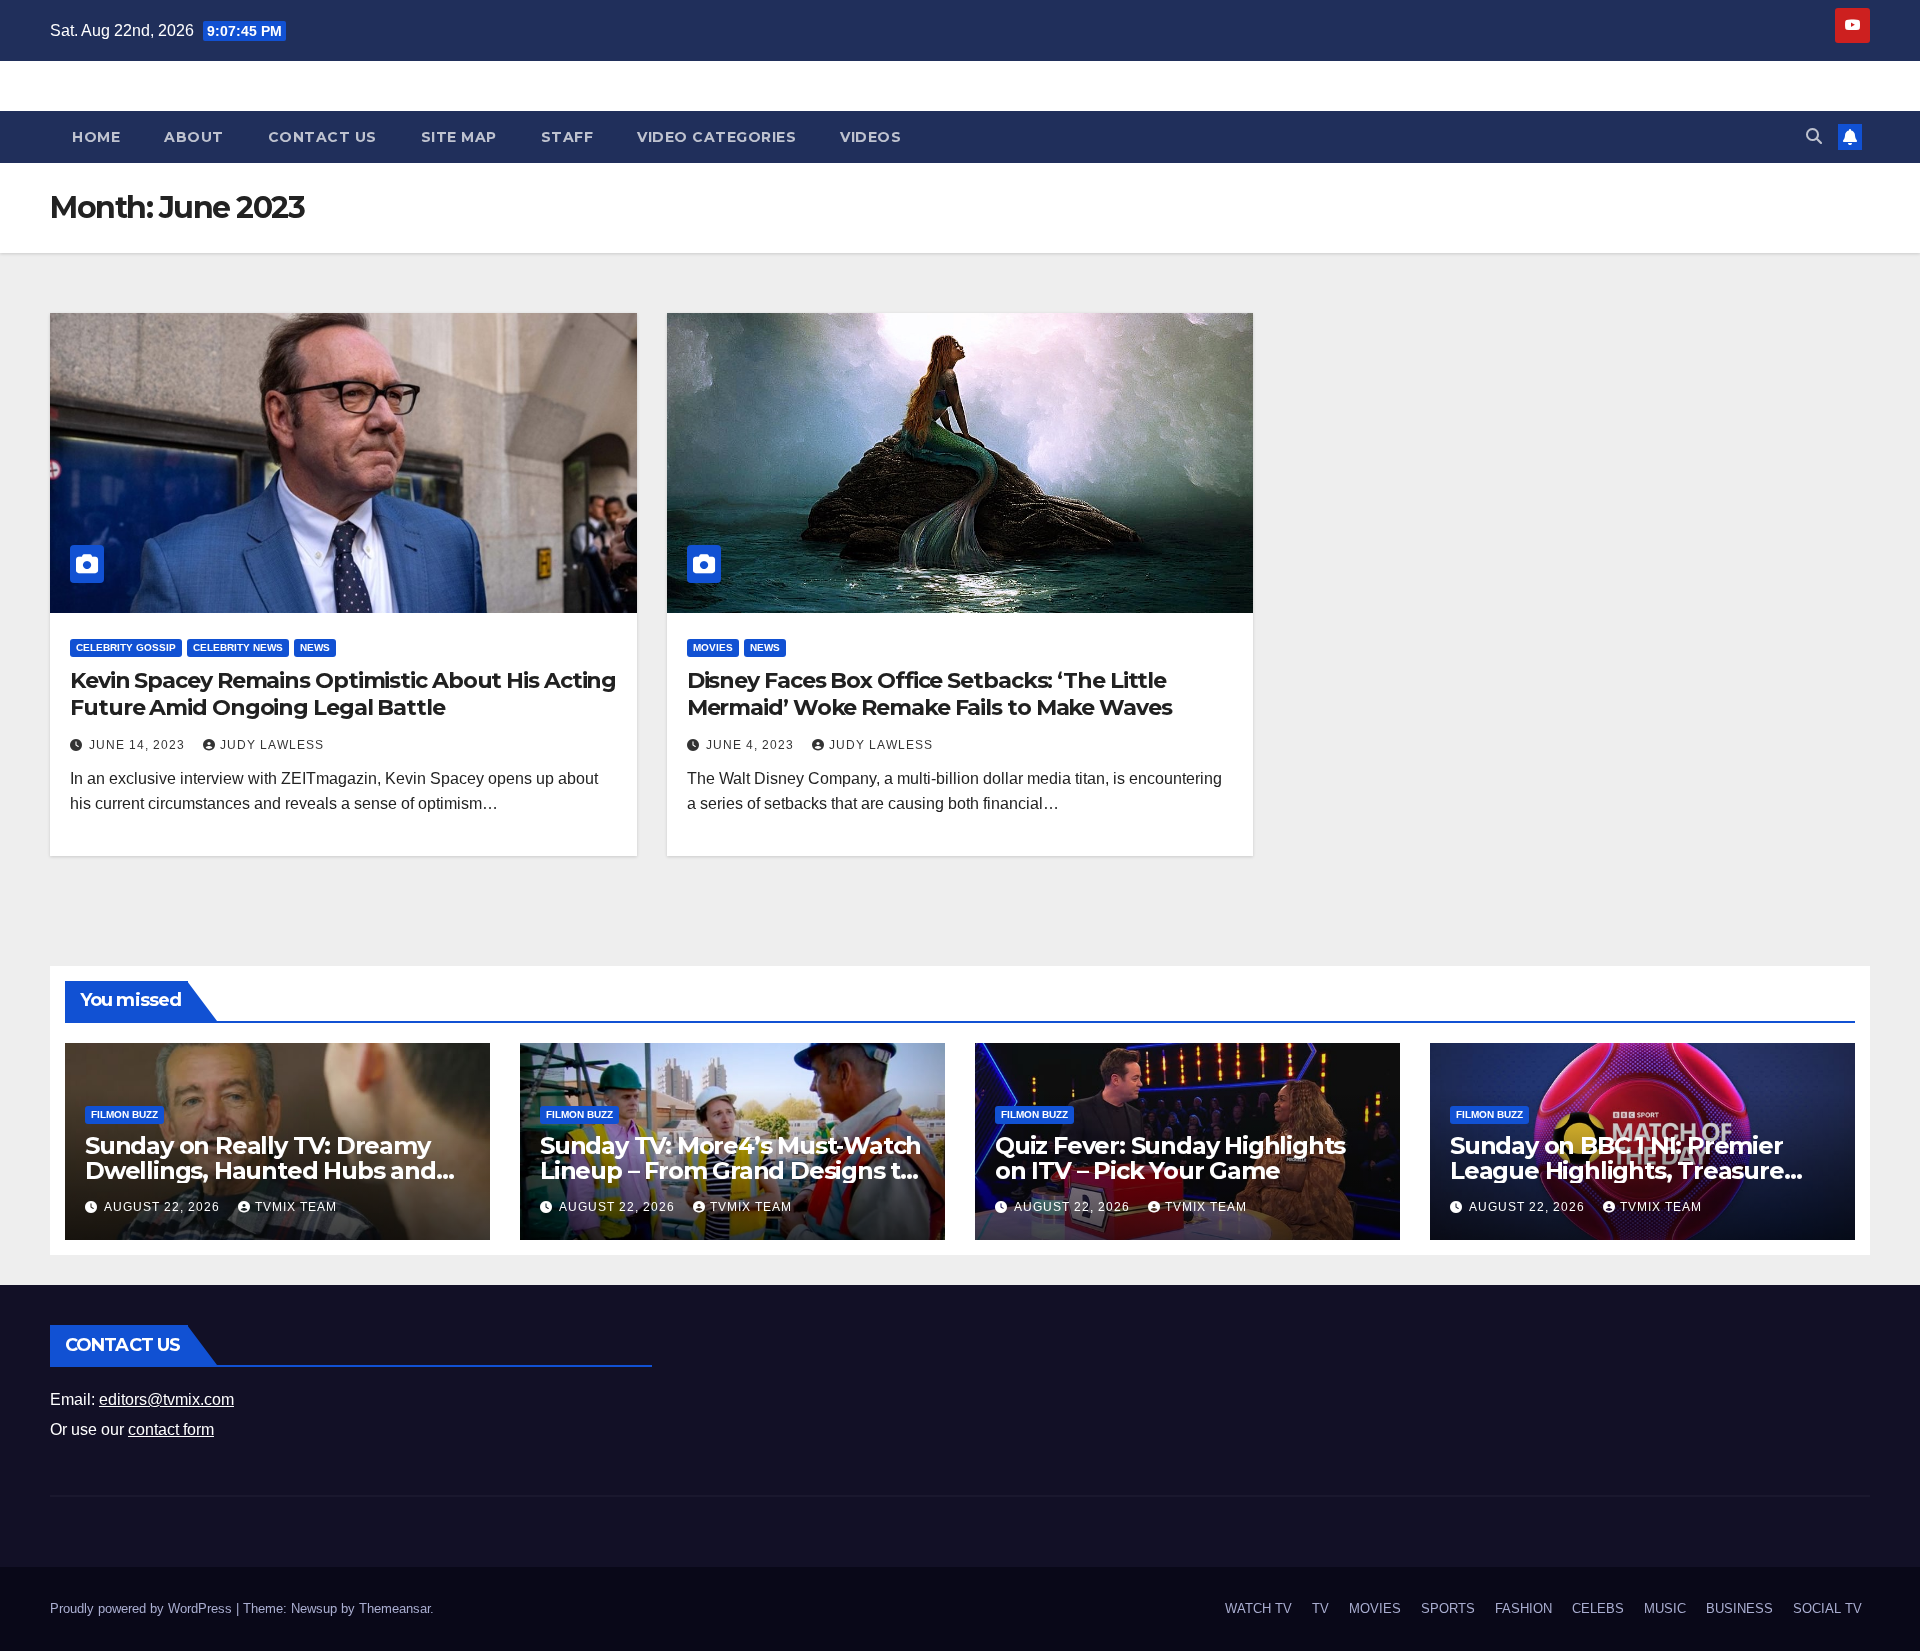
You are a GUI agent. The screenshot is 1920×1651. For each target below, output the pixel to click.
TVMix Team (296, 1207)
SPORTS (1448, 1608)
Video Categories (716, 137)
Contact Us (322, 137)
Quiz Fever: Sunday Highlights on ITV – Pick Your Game (1170, 1158)
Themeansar (394, 1608)
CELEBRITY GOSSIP (126, 647)
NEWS (315, 647)
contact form (171, 1429)
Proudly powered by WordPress (143, 1608)
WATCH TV (1258, 1608)
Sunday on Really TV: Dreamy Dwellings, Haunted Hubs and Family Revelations (260, 1170)
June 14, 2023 (139, 745)
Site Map (459, 137)
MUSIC (1665, 1608)
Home (96, 137)
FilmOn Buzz (124, 1114)
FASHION (1523, 1608)
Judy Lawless (272, 745)
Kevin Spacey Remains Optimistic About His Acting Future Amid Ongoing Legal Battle (343, 693)
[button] (1814, 136)
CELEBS (1598, 1608)
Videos (870, 137)
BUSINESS (1739, 1608)
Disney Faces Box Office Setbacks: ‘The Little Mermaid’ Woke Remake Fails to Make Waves (929, 693)
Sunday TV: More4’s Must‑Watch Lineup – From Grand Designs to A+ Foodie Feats (730, 1170)
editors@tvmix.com (166, 1399)
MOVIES (713, 647)
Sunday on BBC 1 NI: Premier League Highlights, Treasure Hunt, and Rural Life (1617, 1170)
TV (1320, 1608)
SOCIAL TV (1827, 1608)
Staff (567, 137)
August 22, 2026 (164, 1207)
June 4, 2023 (752, 745)
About (194, 137)
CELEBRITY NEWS (238, 647)
